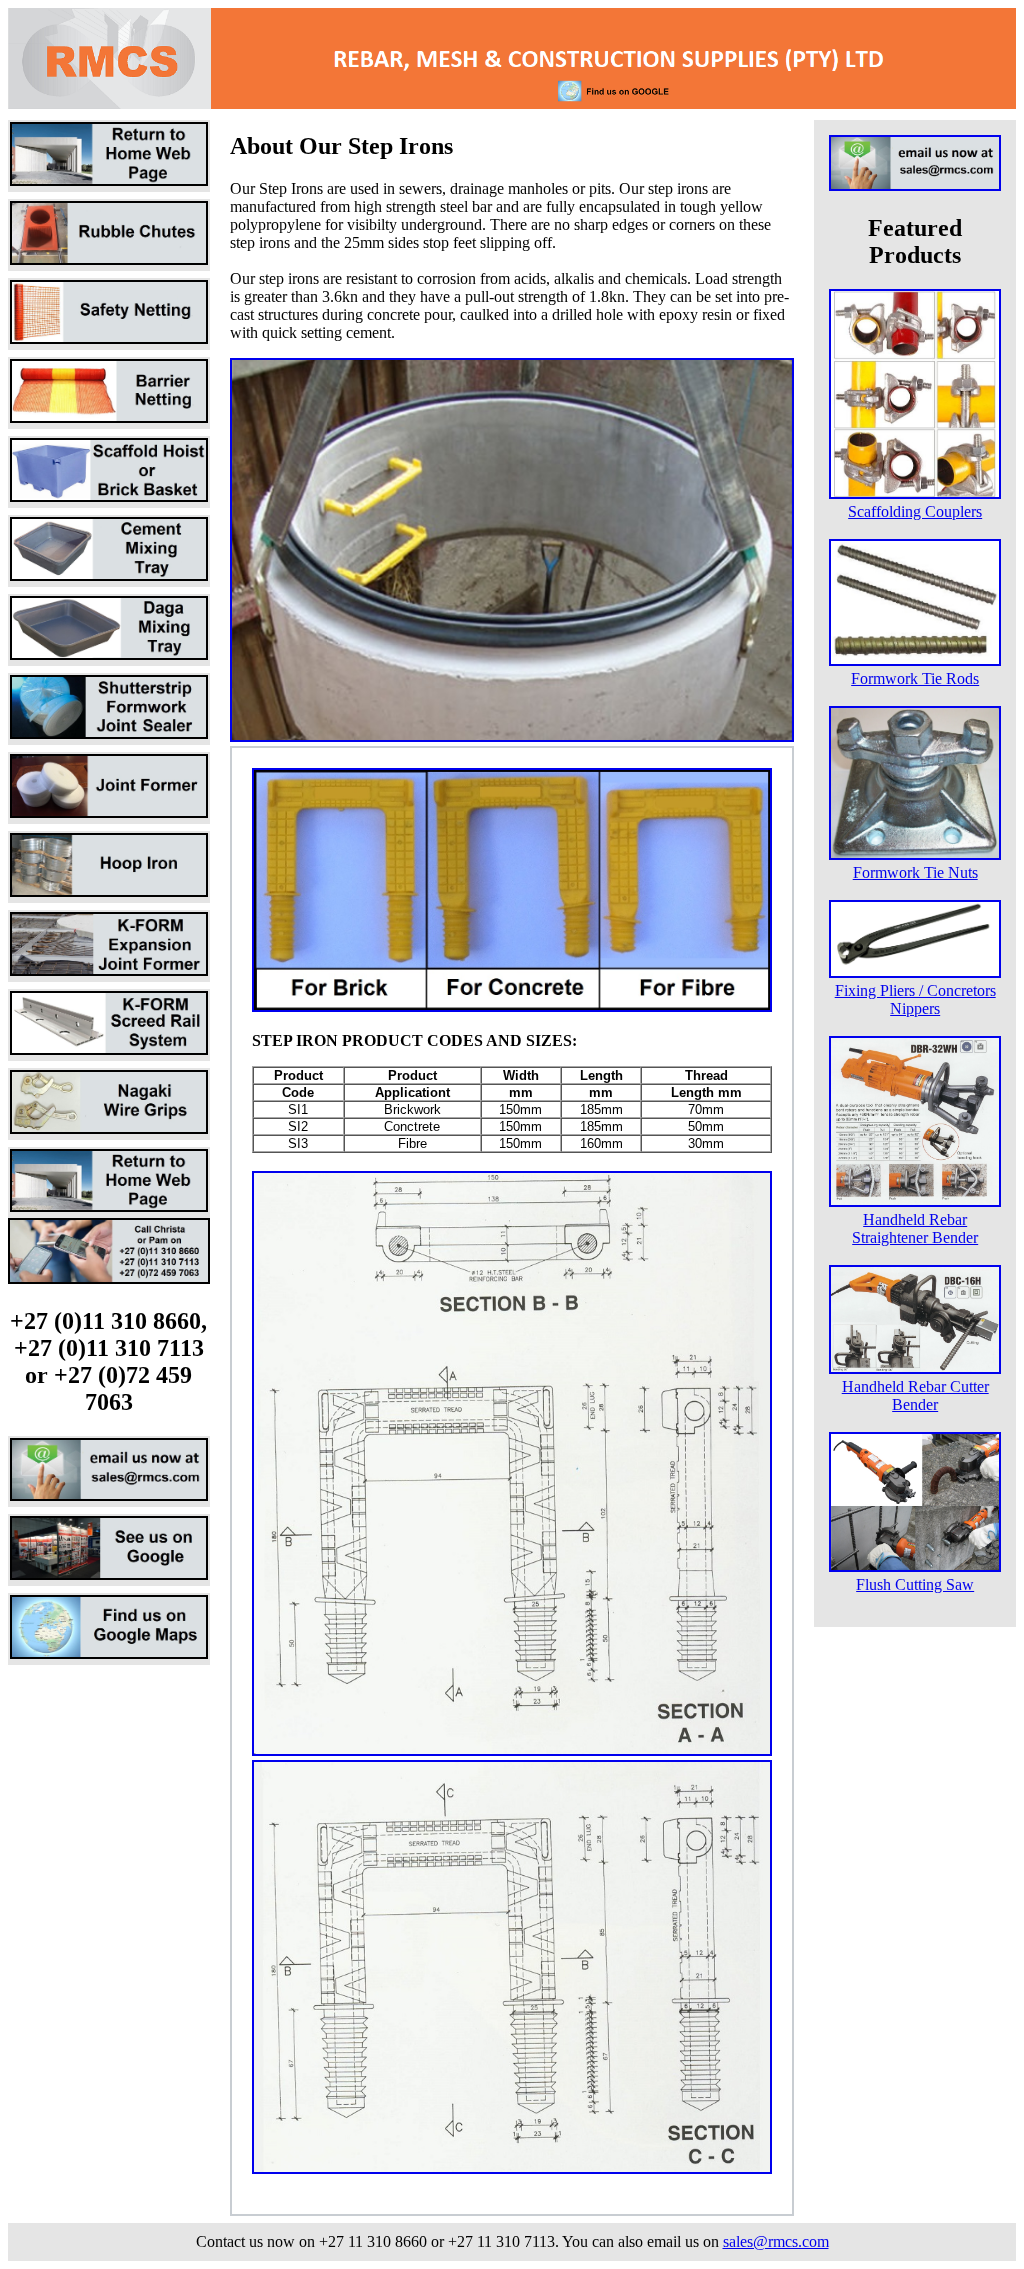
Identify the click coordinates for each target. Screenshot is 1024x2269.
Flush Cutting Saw (915, 1584)
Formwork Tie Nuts (915, 872)
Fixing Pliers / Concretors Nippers (915, 999)
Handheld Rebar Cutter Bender (915, 1395)
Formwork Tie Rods (915, 678)
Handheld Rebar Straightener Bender (915, 1228)
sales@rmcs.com (776, 2241)
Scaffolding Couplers (915, 511)
